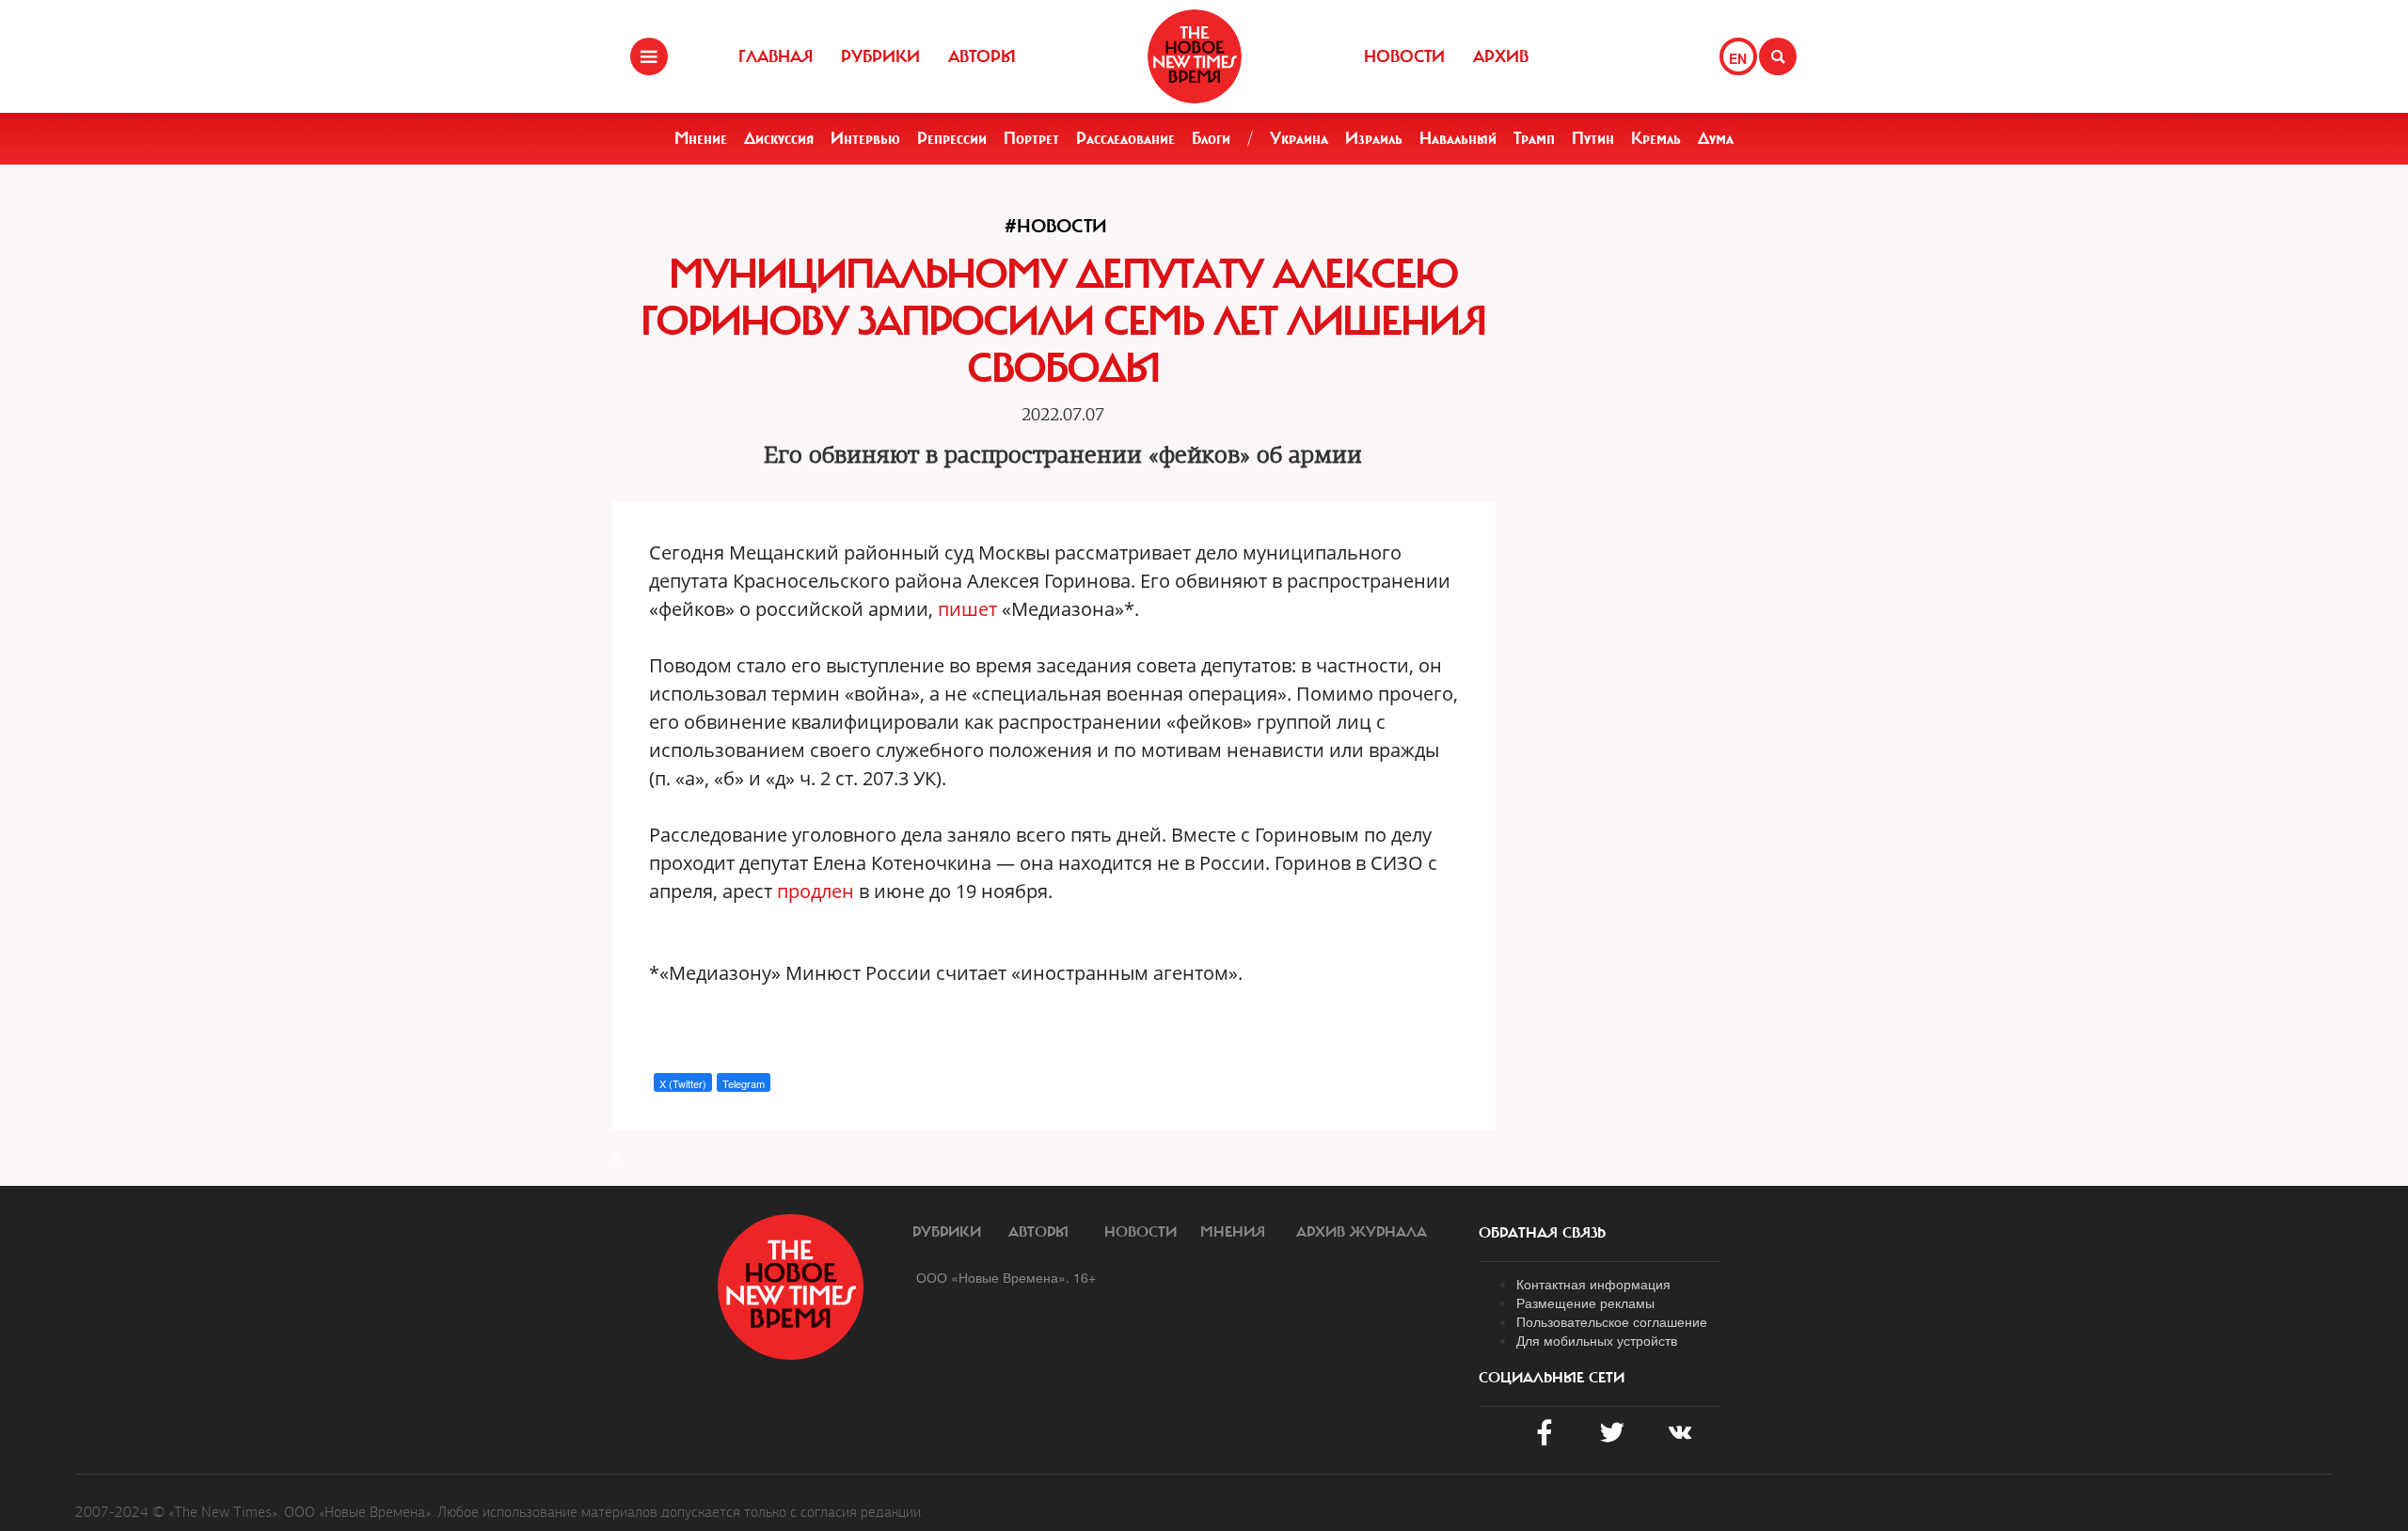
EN (1738, 58)
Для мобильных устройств (1597, 1340)
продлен (818, 891)
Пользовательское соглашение (1612, 1321)
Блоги (1211, 138)
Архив (1501, 56)
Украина (1299, 138)
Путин (1593, 138)
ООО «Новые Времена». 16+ (1006, 1277)
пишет (970, 609)
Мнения (1233, 1232)
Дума (1716, 138)
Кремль (1656, 138)
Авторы (982, 56)
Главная (776, 56)
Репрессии (952, 138)
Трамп (1534, 138)
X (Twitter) (683, 1083)
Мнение (701, 138)
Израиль (1374, 138)
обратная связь (1542, 1233)
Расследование (1125, 138)
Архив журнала (1362, 1232)
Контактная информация (1593, 1284)
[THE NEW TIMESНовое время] (1195, 56)
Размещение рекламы (1585, 1302)
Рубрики (880, 56)
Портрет (1031, 138)
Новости (1404, 56)
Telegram (744, 1083)
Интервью (865, 138)
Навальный (1458, 138)
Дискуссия (779, 138)
